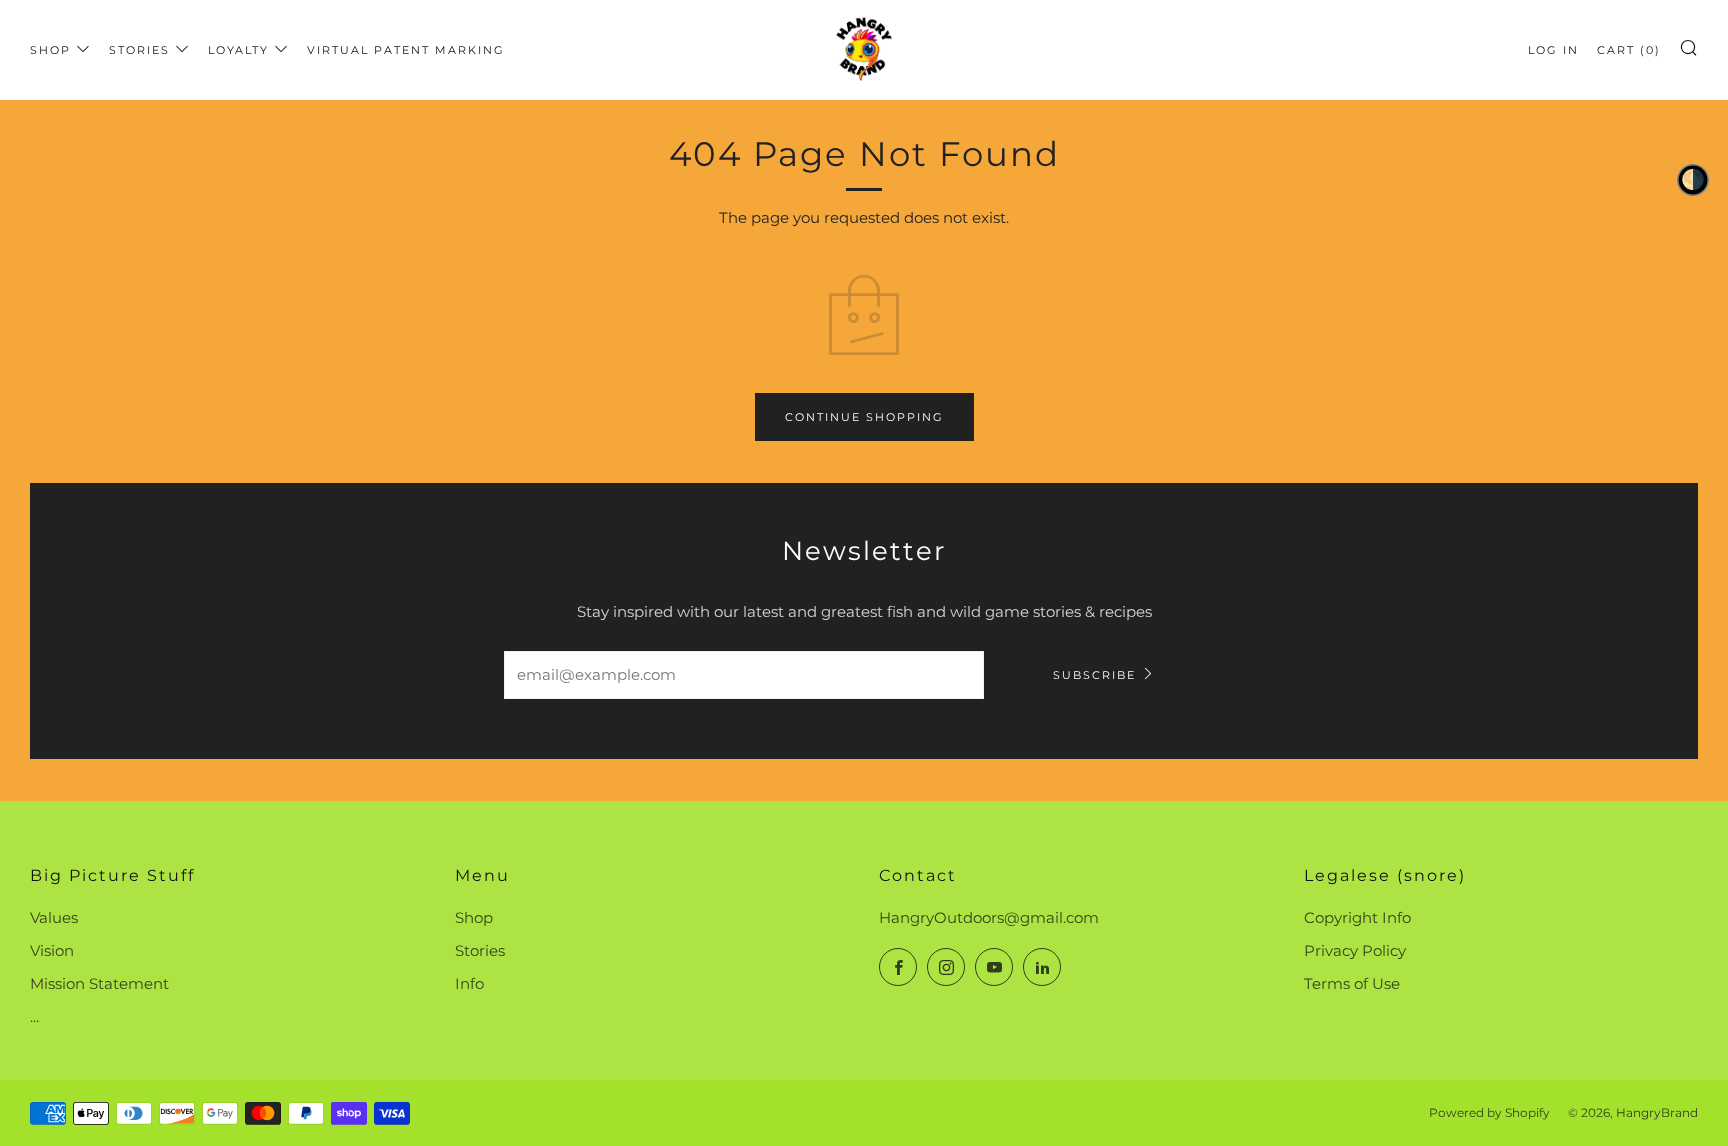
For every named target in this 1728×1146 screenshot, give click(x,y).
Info (469, 983)
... (34, 1016)
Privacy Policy (1355, 950)
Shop (50, 50)
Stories (139, 50)
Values (54, 917)
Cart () (1629, 50)
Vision (52, 950)
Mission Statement (99, 983)
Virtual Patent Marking (406, 50)
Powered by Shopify (1489, 1112)
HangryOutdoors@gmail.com (989, 917)
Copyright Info (1357, 917)
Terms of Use (1352, 983)
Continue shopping (864, 417)
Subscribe (1094, 675)
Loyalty (238, 50)
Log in (1553, 50)
